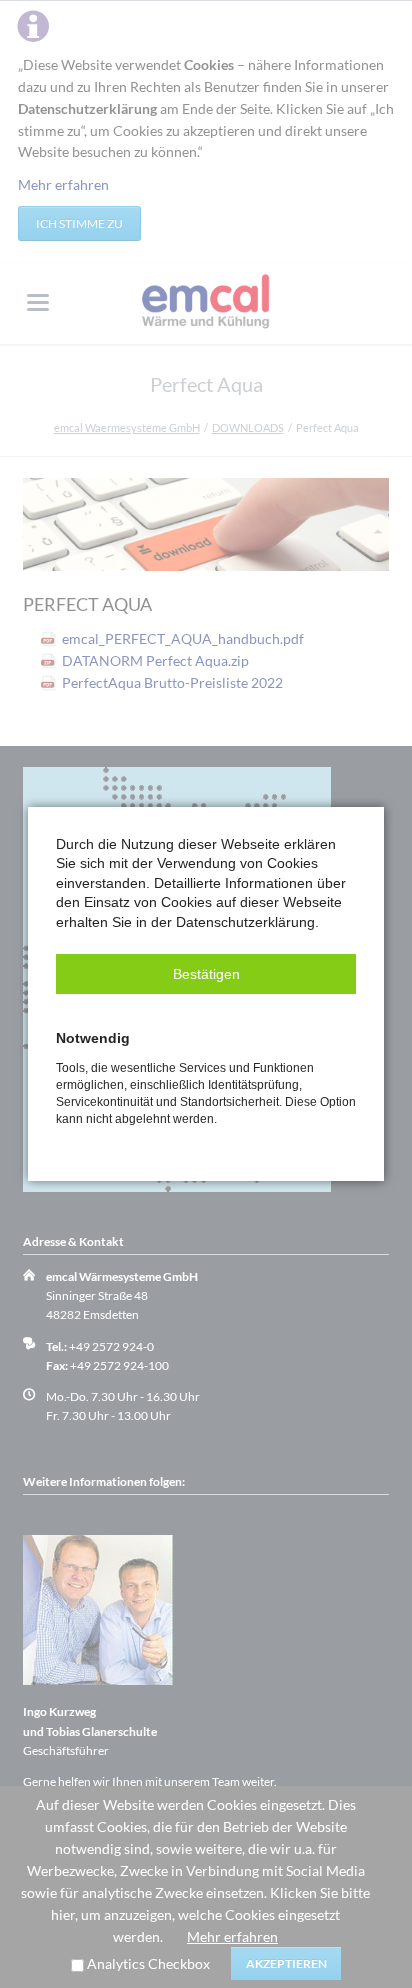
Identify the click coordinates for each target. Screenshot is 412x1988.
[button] (206, 974)
